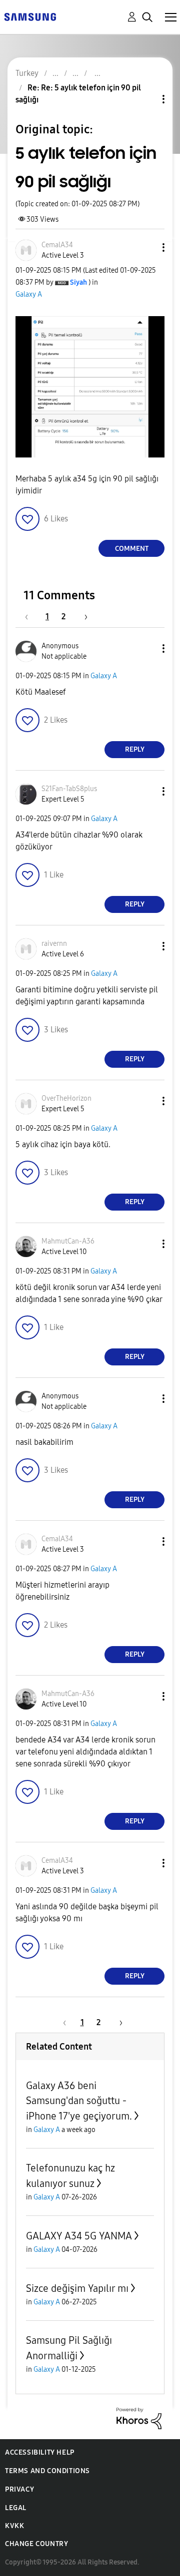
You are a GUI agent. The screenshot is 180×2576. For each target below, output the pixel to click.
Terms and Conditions (47, 2471)
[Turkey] (30, 16)
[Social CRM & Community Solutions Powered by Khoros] (139, 2418)
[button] (147, 247)
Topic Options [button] (146, 99)
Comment (132, 549)
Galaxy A (29, 294)
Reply (135, 749)
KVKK (14, 2526)
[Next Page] (82, 617)
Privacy (19, 2489)
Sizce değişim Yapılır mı (77, 2288)
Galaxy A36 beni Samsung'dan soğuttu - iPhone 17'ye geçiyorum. (79, 2101)
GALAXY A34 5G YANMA (79, 2236)
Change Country (36, 2544)
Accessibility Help (40, 2452)
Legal (16, 2508)
